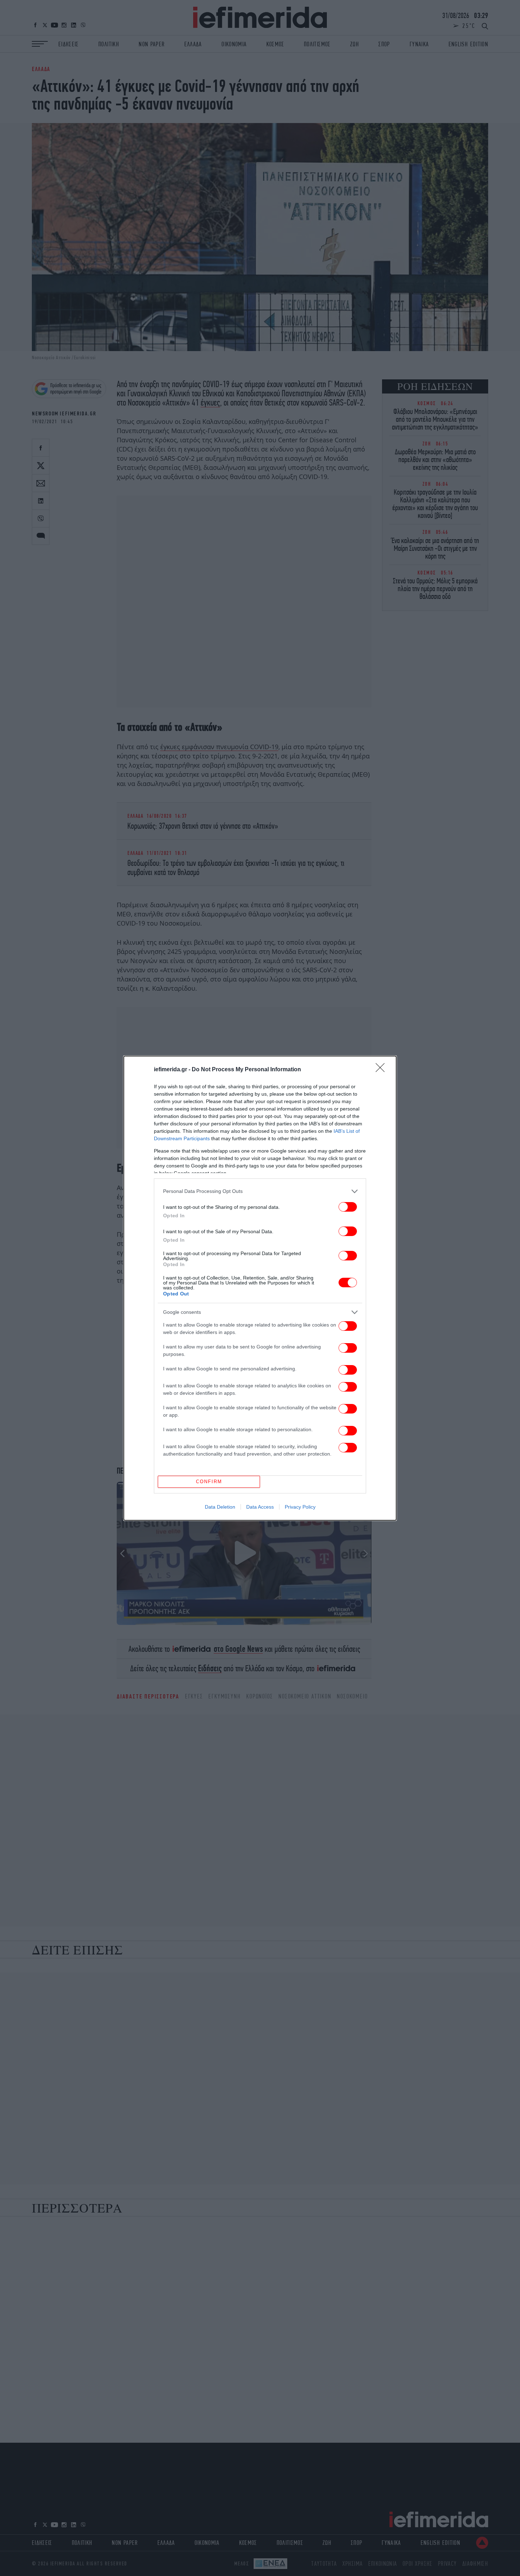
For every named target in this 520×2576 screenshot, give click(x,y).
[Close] (382, 1070)
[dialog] (260, 1288)
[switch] (348, 1207)
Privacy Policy (300, 1507)
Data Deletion (220, 1507)
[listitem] (260, 1191)
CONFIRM (209, 1482)
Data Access (260, 1507)
